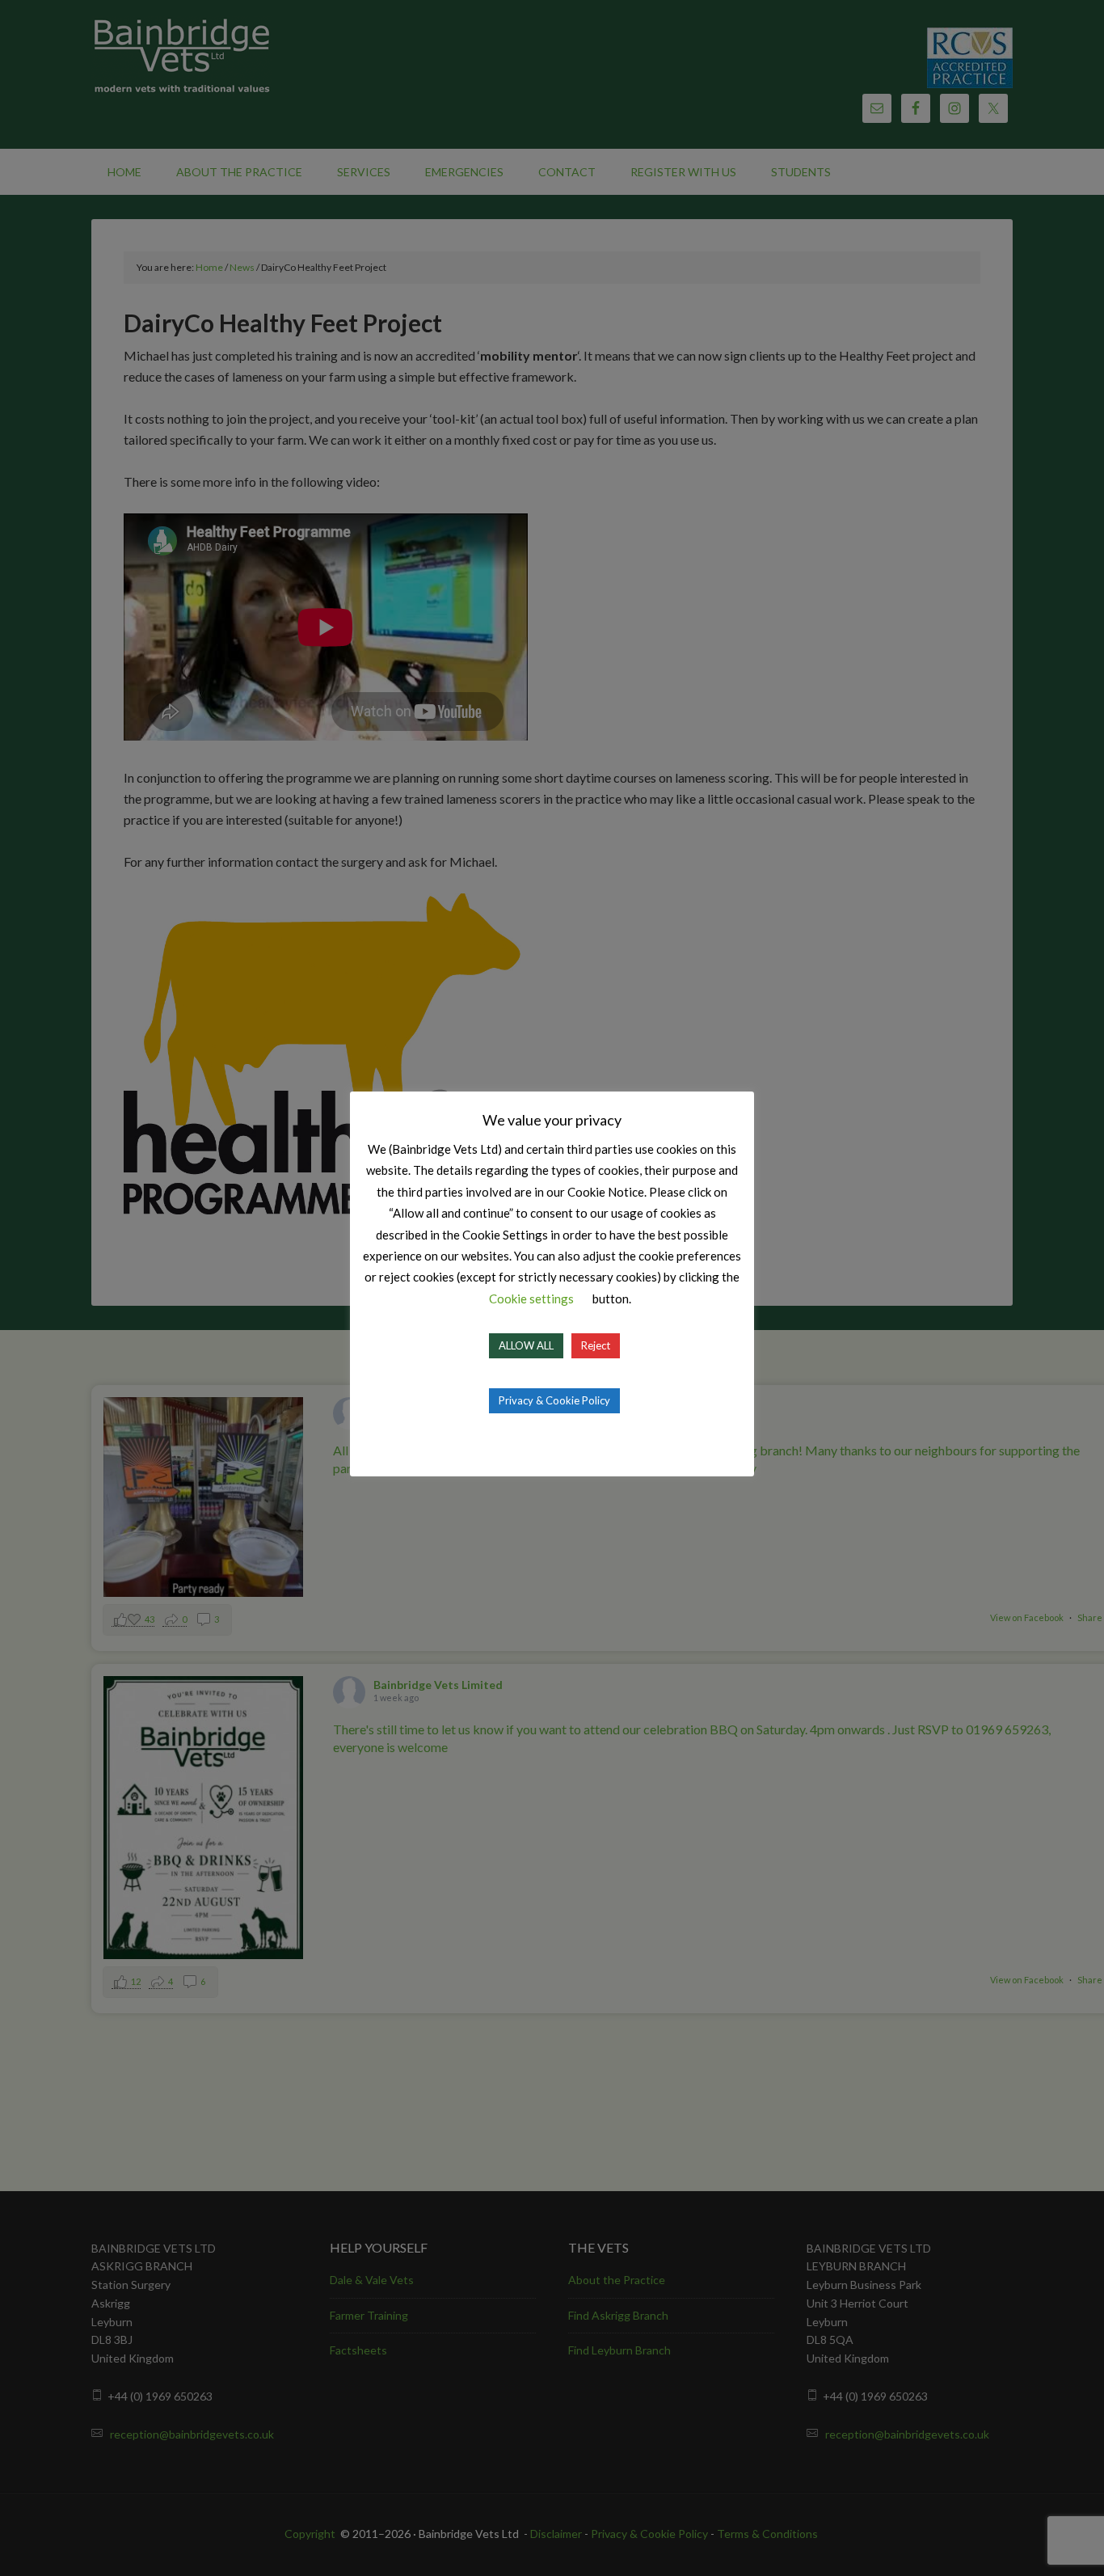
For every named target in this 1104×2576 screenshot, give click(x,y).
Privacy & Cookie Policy (554, 1400)
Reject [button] (596, 1345)
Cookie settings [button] (531, 1299)
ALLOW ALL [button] (526, 1345)
